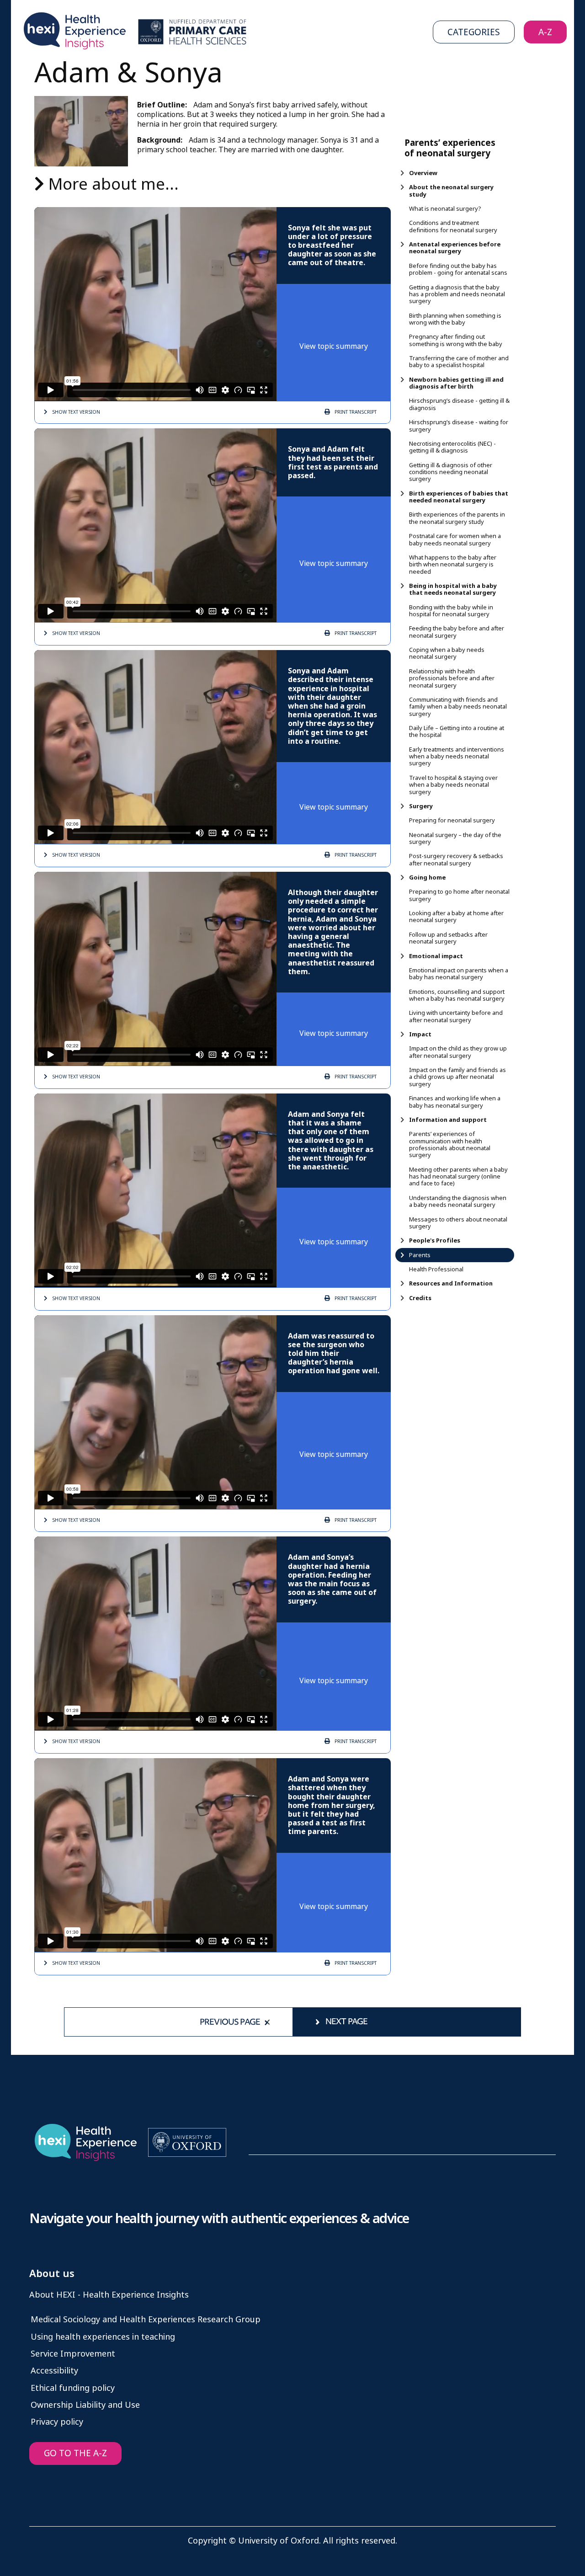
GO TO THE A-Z (75, 2453)
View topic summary (334, 346)
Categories (474, 32)
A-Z (545, 32)
